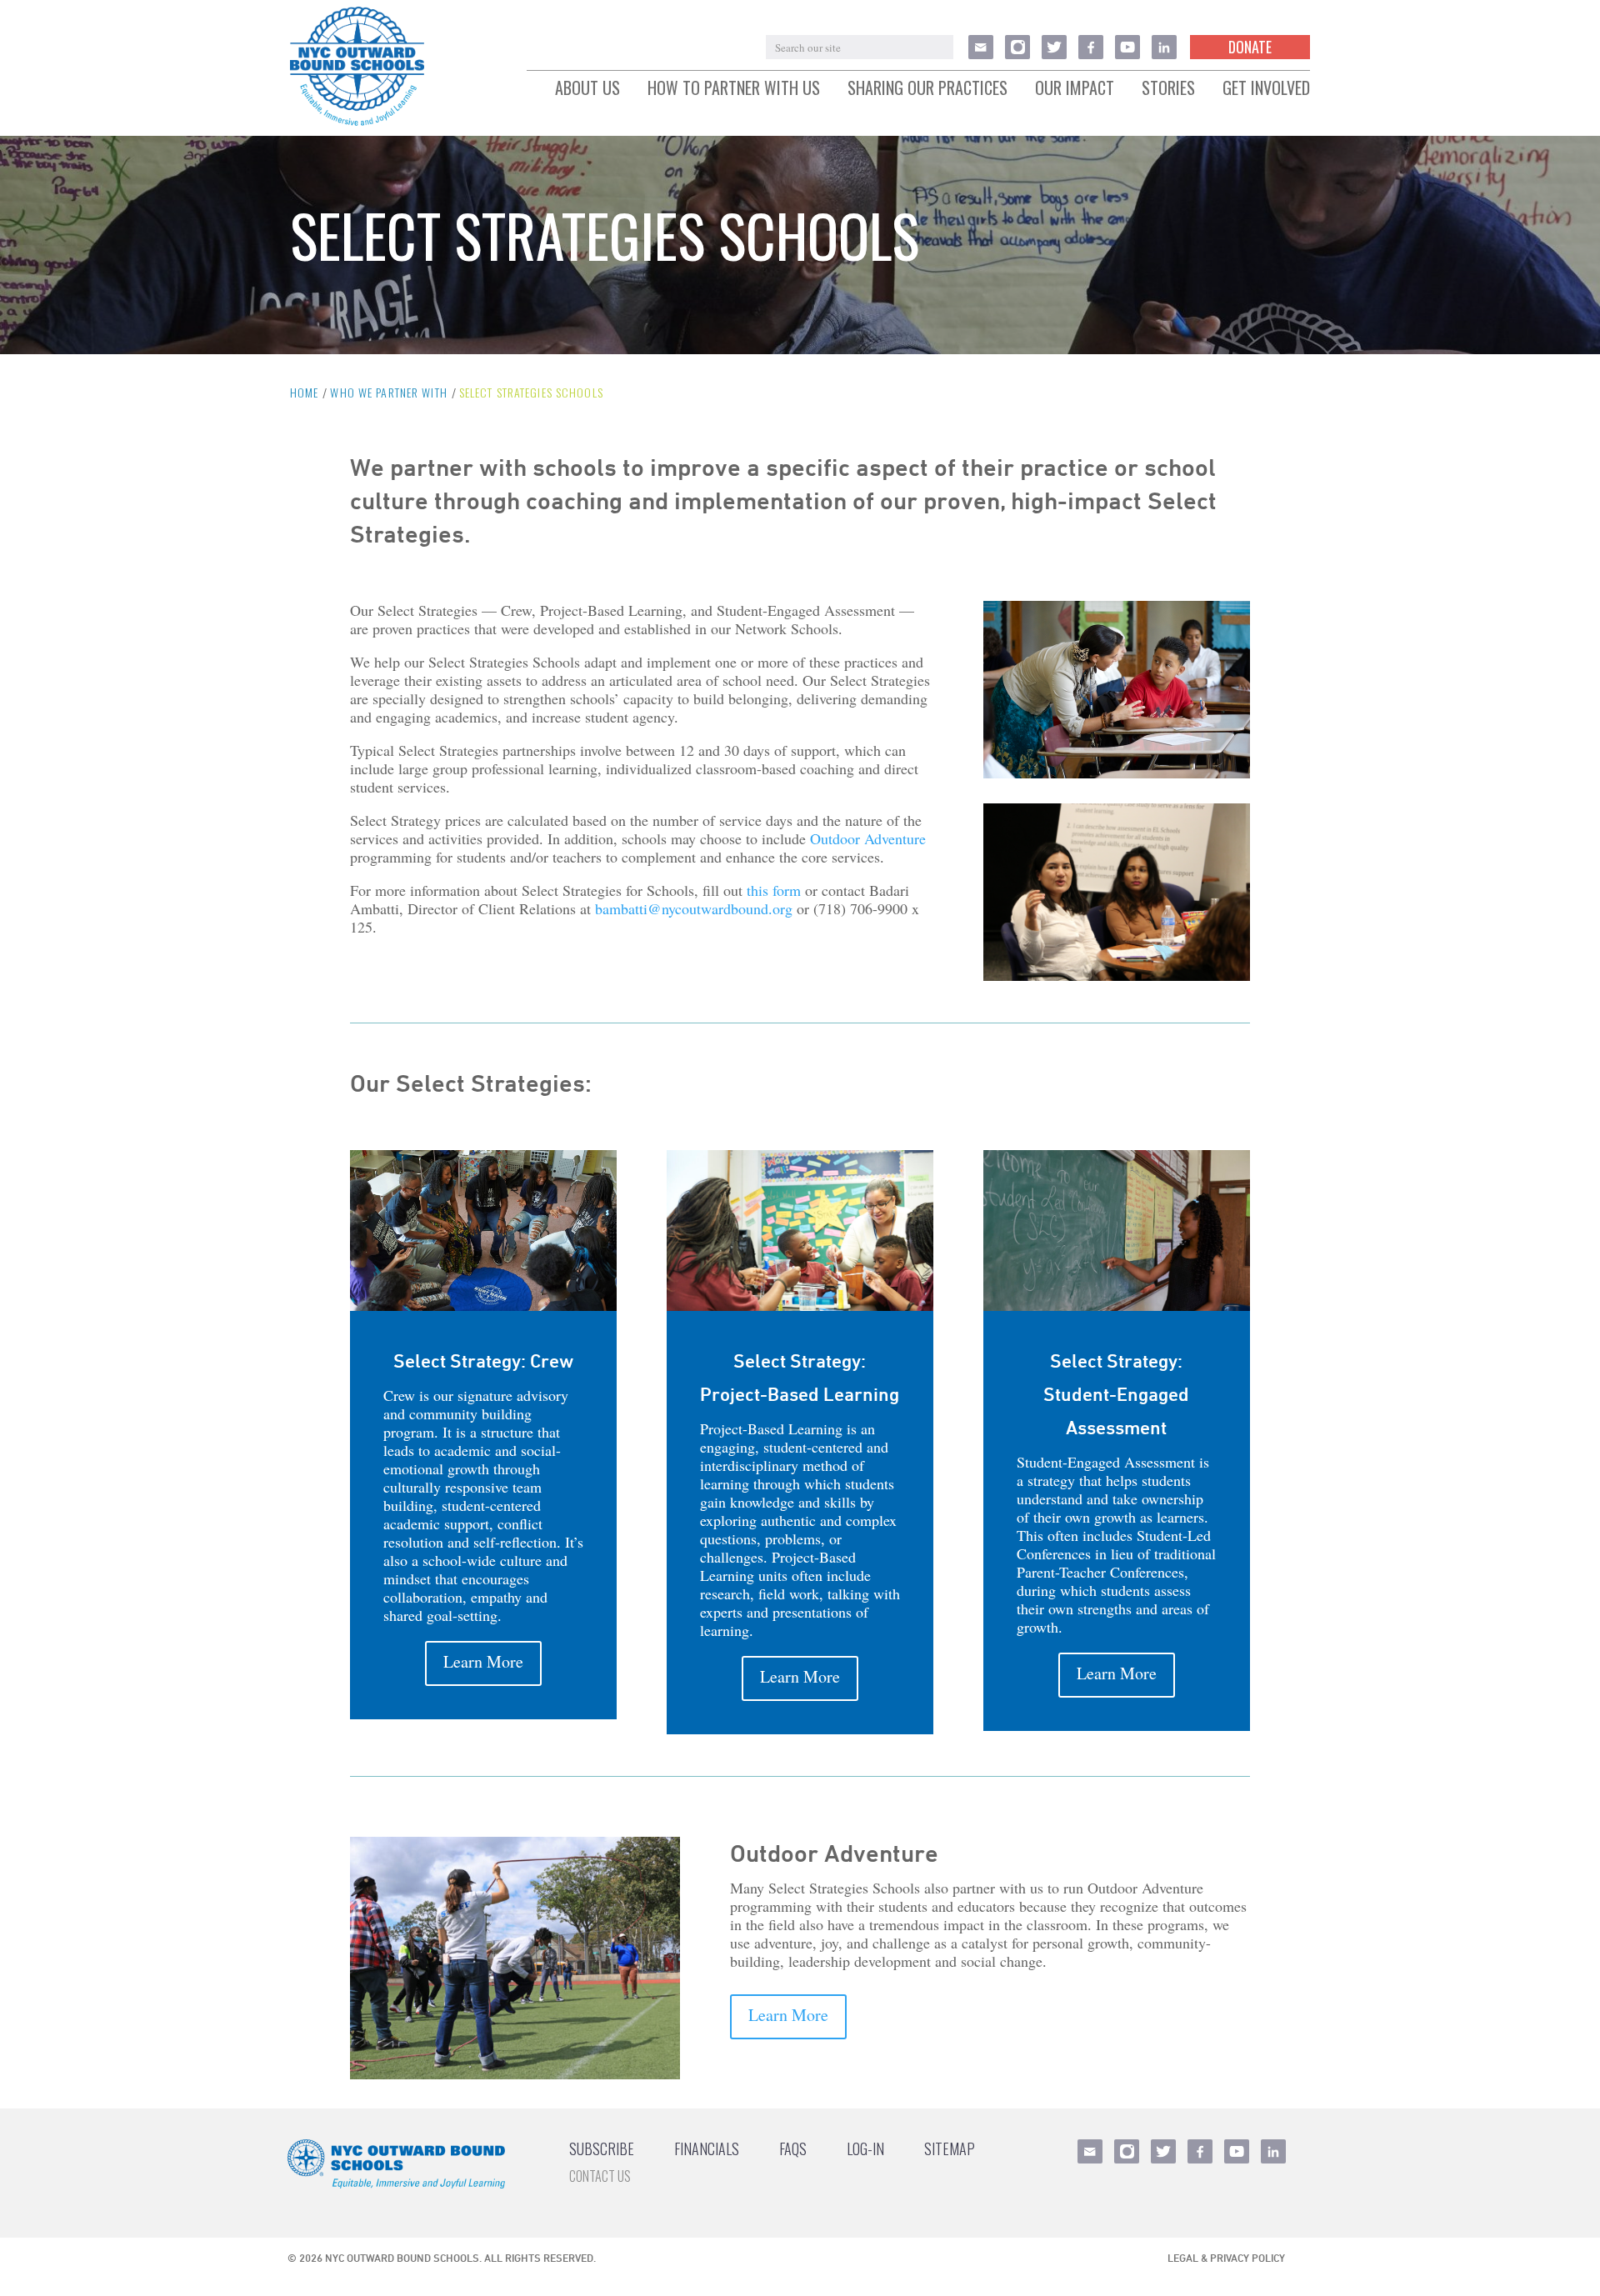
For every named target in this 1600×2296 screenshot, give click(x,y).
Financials (707, 2148)
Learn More (483, 1661)
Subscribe (602, 2148)
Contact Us (600, 2176)
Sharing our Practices (927, 88)
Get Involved (1266, 88)
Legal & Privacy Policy (1226, 2258)
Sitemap (950, 2148)
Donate (1250, 47)
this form (774, 890)
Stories (1168, 88)
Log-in (865, 2148)
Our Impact (1075, 88)
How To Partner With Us (734, 88)
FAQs (793, 2148)
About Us (587, 88)
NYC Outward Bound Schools (402, 2258)
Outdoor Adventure (868, 838)
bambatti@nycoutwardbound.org (694, 908)
